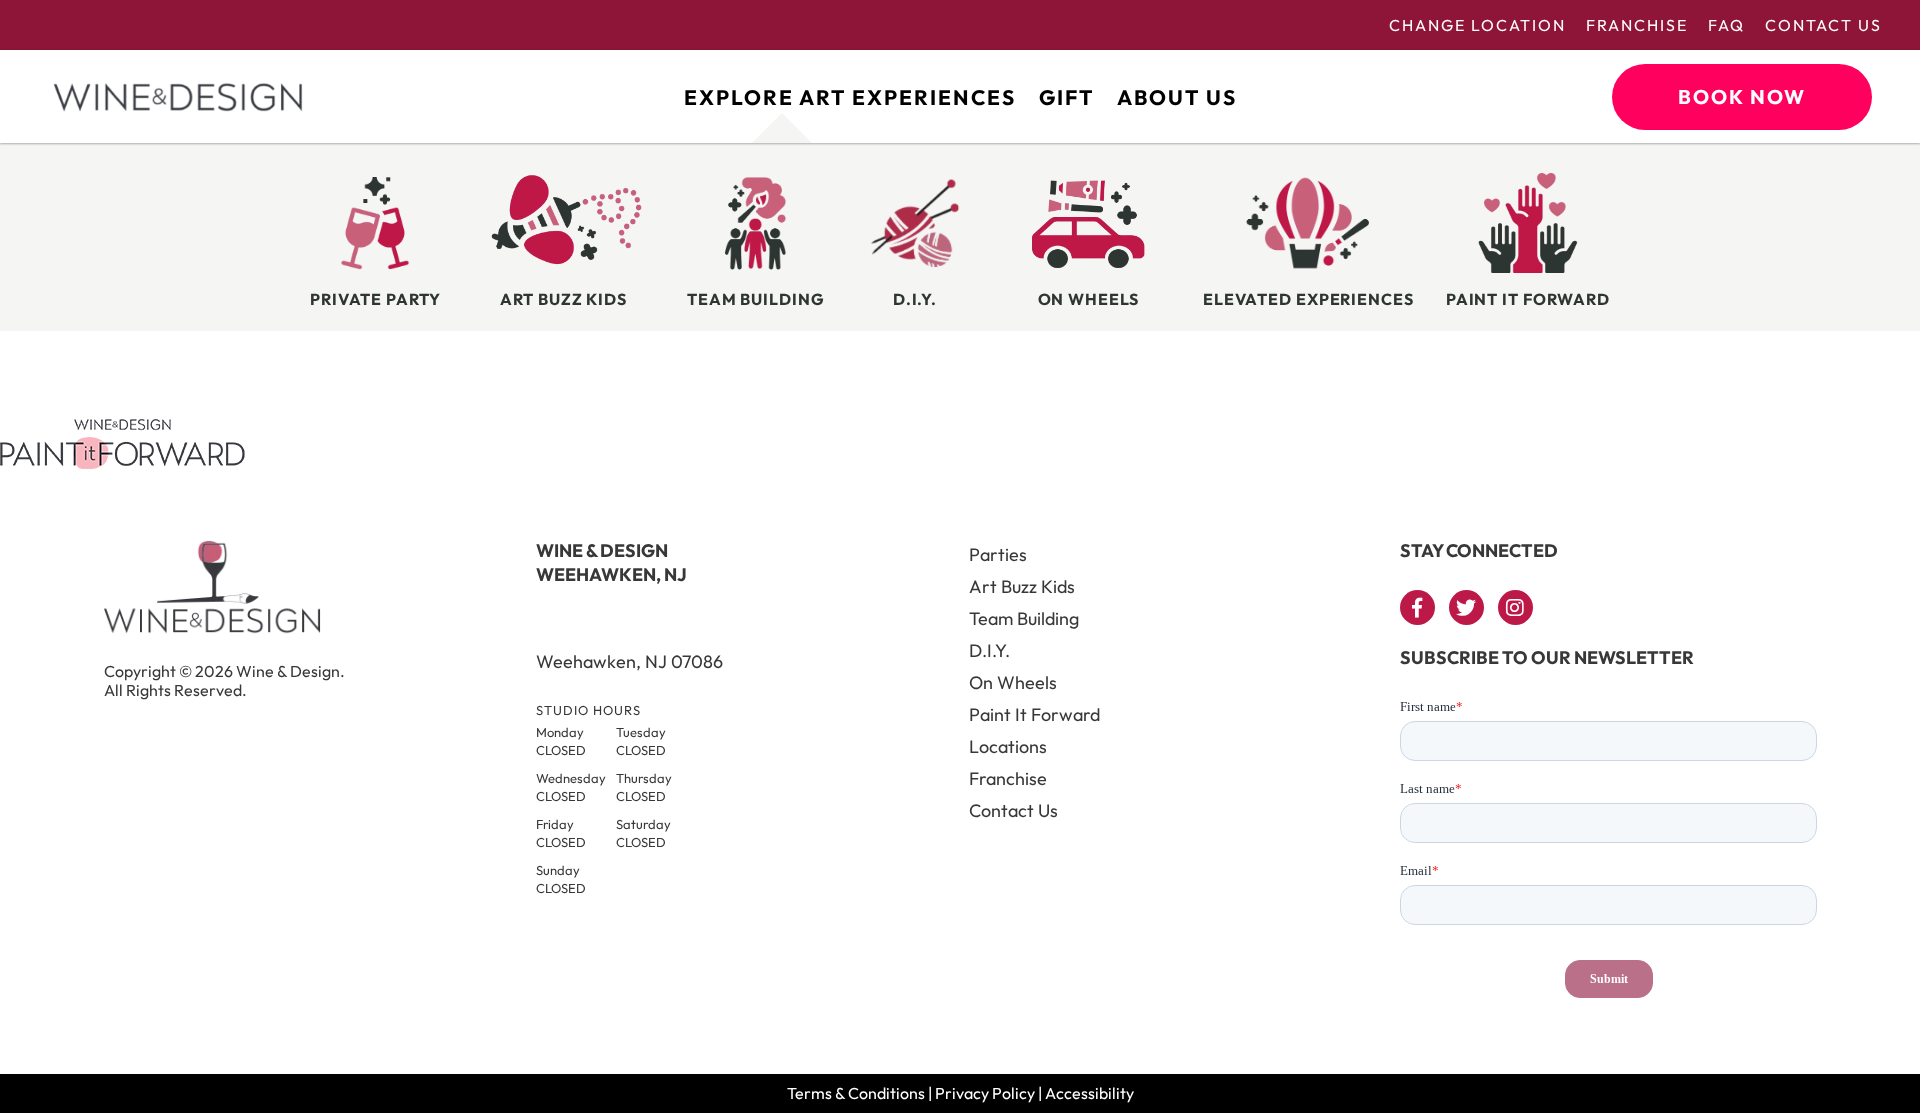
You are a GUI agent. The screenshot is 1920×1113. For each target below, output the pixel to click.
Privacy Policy (985, 1093)
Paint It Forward (1034, 714)
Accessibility (1089, 1093)
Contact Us (1823, 25)
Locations (1008, 746)
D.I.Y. (989, 650)
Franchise (1637, 25)
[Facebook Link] (1417, 607)
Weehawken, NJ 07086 (629, 661)
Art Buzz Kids (1022, 586)
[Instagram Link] (1515, 607)
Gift (1066, 97)
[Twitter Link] (1466, 607)
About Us (1177, 97)
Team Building (1024, 618)
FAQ (1726, 25)
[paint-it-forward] (122, 463)
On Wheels (1013, 682)
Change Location (1477, 25)
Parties (998, 554)
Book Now (1742, 96)
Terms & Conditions (856, 1093)
